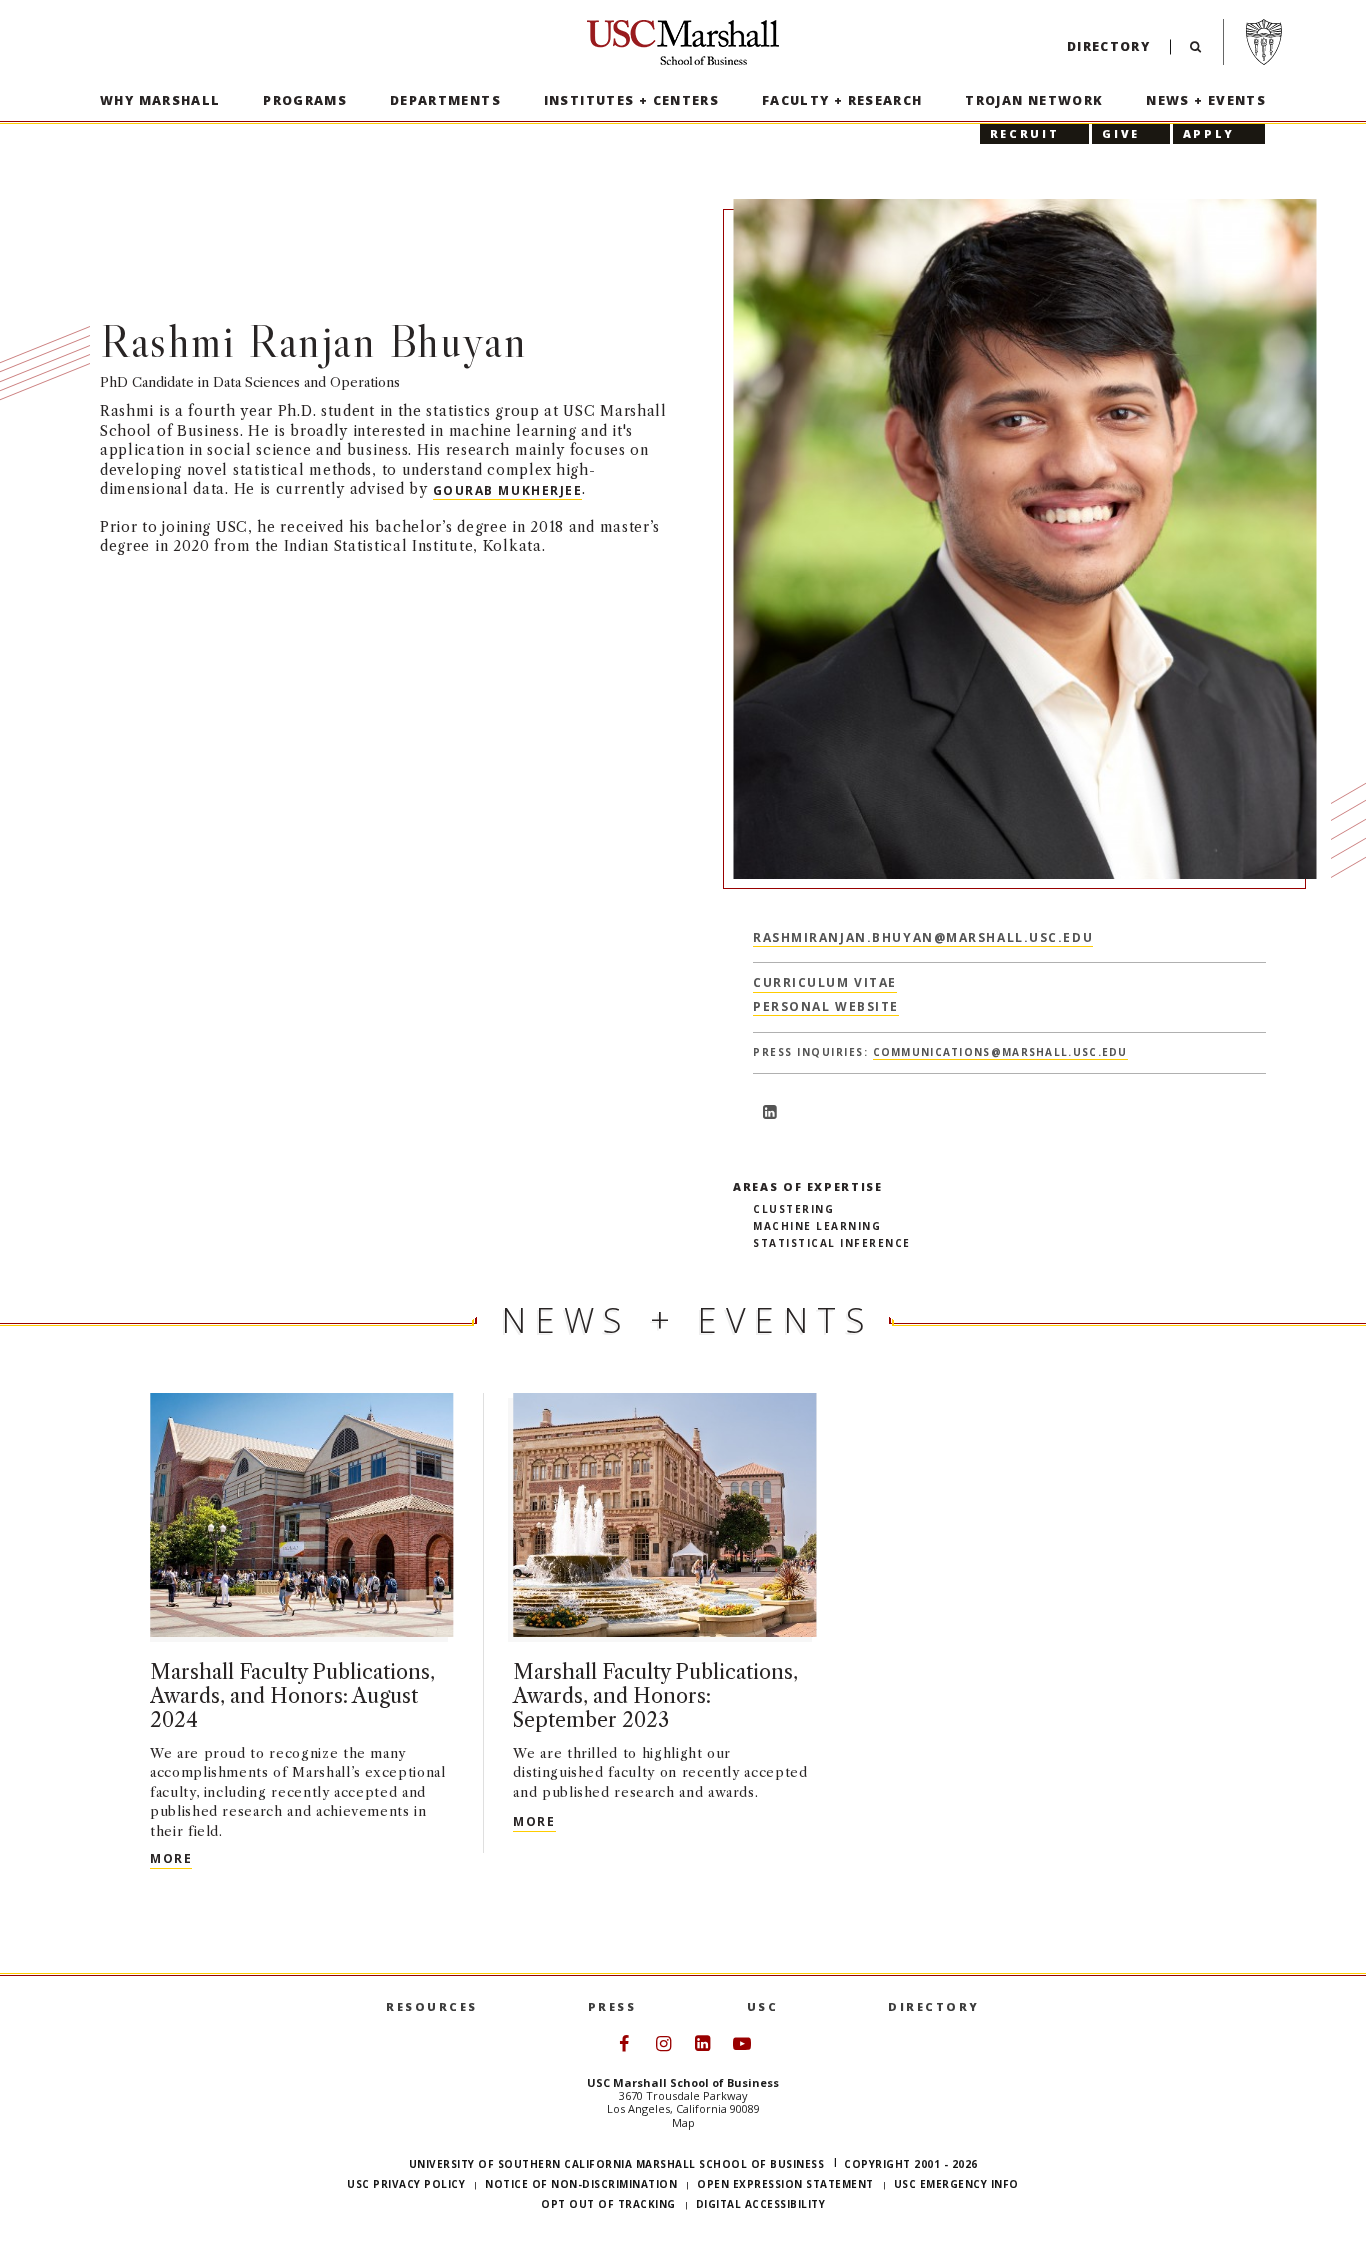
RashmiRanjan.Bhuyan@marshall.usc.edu (923, 936)
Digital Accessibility (761, 2204)
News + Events (1206, 100)
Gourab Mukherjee (508, 489)
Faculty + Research (842, 100)
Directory (1108, 46)
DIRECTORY (934, 2006)
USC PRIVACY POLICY (406, 2184)
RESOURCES (432, 2006)
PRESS (612, 2006)
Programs (305, 100)
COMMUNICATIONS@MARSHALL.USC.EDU (1000, 1052)
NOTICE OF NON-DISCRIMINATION (581, 2184)
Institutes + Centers (632, 100)
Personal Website (826, 1006)
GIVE (1121, 133)
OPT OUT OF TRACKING (608, 2204)
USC (763, 2006)
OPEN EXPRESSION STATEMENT (785, 2184)
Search (1195, 51)
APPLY (1209, 133)
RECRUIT (1024, 133)
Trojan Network (1034, 100)
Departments (445, 100)
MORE (171, 1858)
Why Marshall (160, 100)
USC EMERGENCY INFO (956, 2184)
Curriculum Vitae (825, 982)
